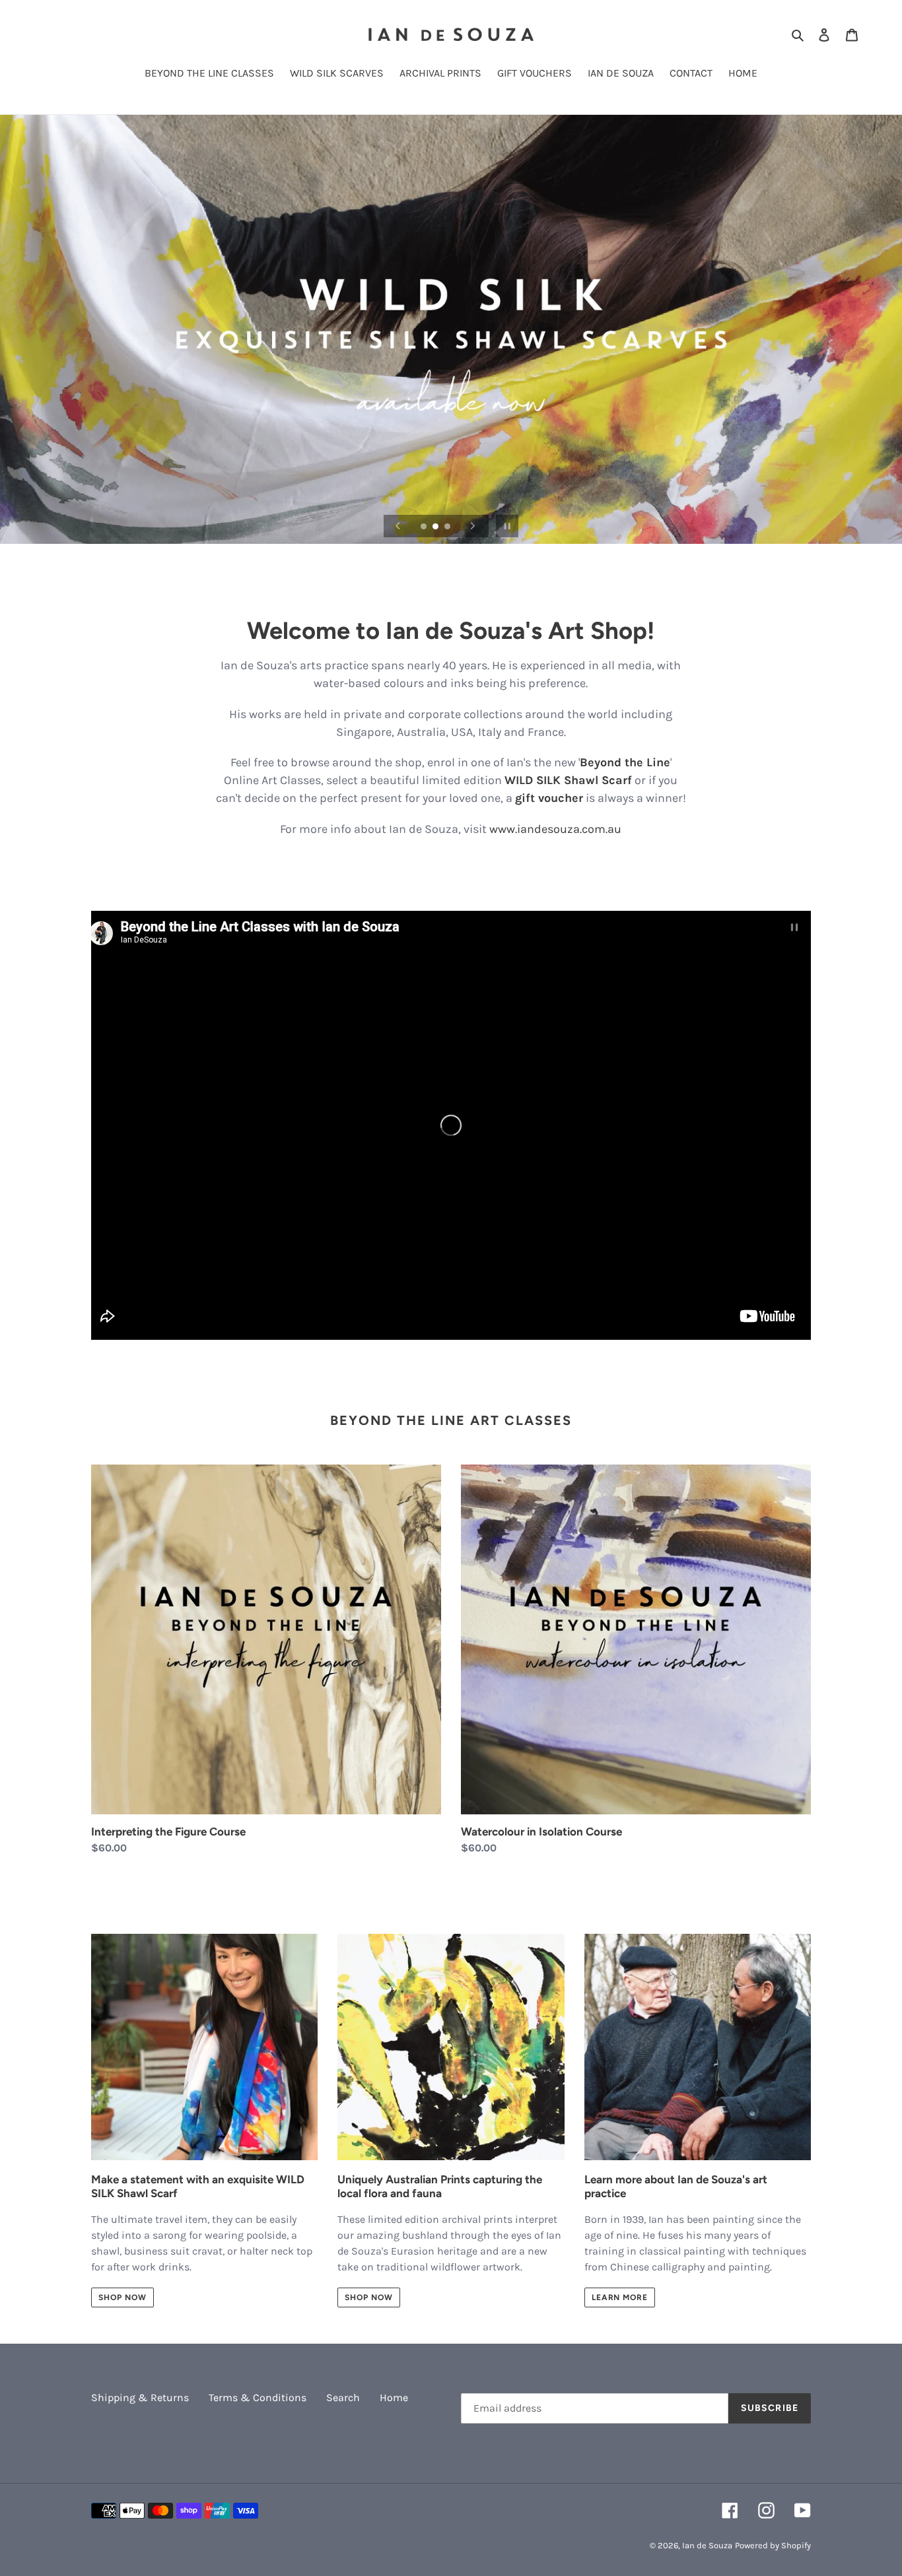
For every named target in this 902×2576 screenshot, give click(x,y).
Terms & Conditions (258, 2397)
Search (343, 2397)
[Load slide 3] (448, 527)
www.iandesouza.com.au (555, 829)
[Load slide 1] (425, 527)
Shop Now (122, 2297)
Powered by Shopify (773, 2545)
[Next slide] (473, 526)
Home (394, 2397)
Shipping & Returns (140, 2397)
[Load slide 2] (436, 527)
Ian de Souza (707, 2545)
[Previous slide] (398, 526)
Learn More (620, 2297)
